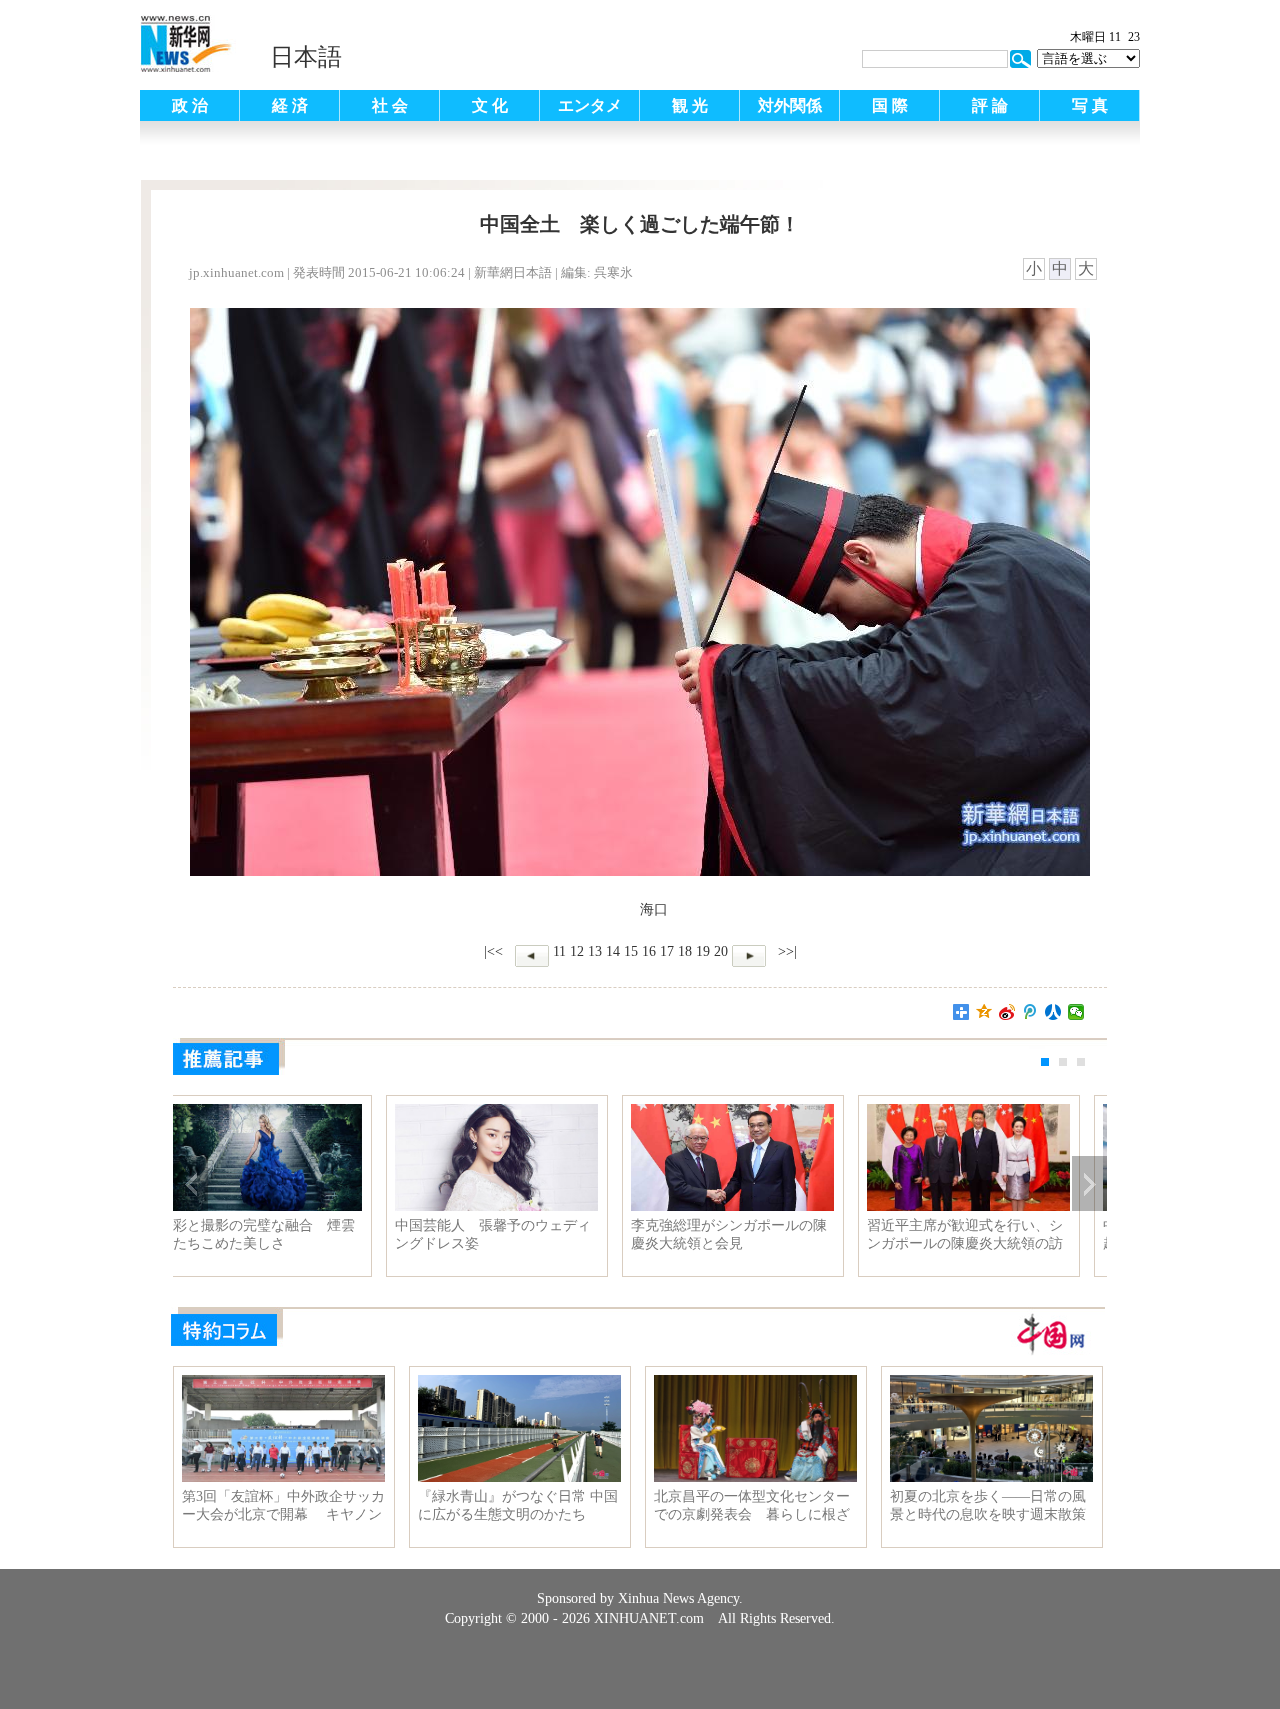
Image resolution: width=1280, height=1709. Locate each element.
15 (631, 951)
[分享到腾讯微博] (1030, 1012)
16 (649, 951)
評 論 (990, 105)
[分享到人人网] (1053, 1012)
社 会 (390, 105)
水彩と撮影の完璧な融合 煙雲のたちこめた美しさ (282, 1234)
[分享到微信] (1076, 1012)
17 (667, 951)
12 (577, 951)
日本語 (306, 57)
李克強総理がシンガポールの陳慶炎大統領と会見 (754, 1234)
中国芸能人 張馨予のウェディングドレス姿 (518, 1234)
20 (721, 951)
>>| (785, 951)
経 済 (290, 105)
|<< (493, 951)
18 (685, 951)
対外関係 (790, 105)
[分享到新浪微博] (1007, 1012)
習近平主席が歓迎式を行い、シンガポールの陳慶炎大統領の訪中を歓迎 (990, 1235)
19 (703, 951)
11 (559, 951)
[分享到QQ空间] (984, 1012)
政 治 (190, 105)
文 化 (490, 105)
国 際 (890, 105)
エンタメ (590, 105)
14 (613, 951)
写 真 (1090, 105)
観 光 (690, 105)
